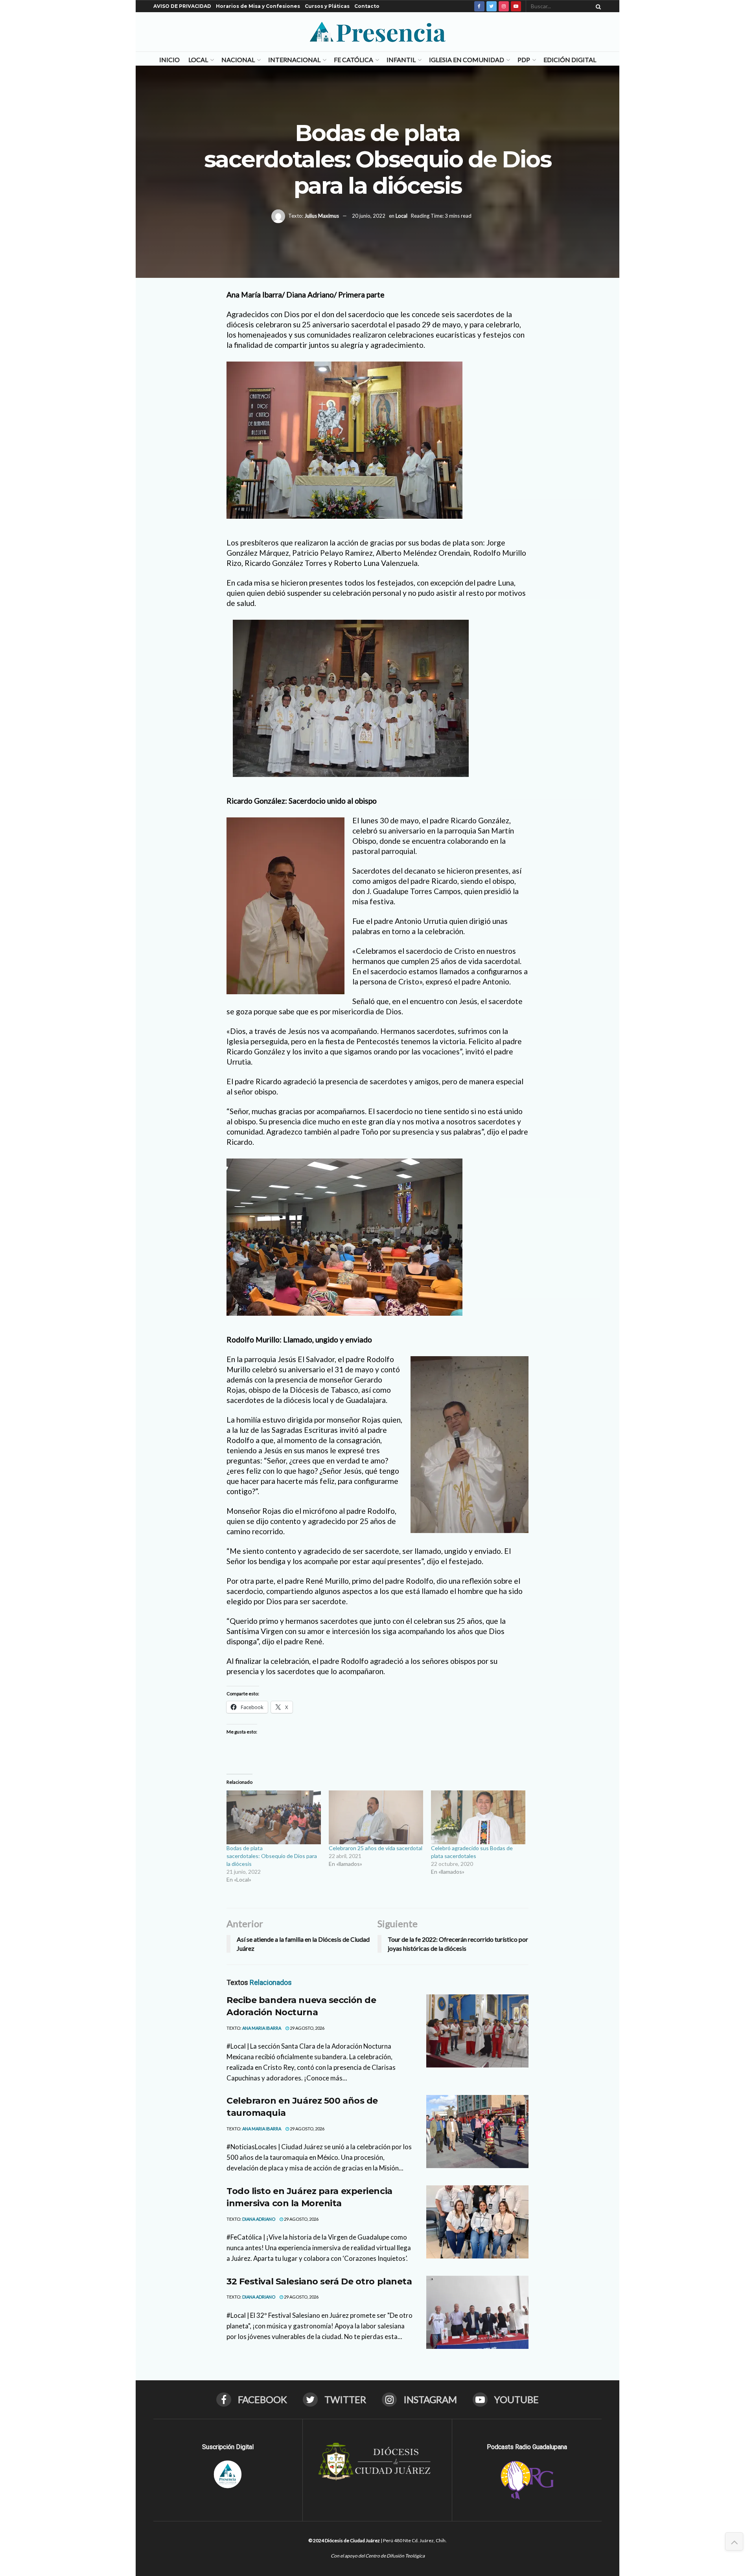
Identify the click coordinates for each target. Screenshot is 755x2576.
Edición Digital (570, 60)
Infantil (401, 60)
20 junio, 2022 (369, 215)
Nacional (238, 60)
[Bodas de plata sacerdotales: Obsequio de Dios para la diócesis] (274, 1817)
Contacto (367, 6)
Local (198, 60)
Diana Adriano (259, 2219)
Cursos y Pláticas (327, 6)
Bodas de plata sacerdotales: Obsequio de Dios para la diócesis (272, 1856)
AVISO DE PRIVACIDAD (182, 6)
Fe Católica (354, 60)
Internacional (294, 60)
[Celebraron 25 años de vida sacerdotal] (376, 1817)
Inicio (169, 60)
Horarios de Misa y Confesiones (258, 6)
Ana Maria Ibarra (262, 2028)
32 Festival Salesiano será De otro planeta (319, 2281)
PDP (524, 60)
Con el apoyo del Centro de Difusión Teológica (378, 2556)
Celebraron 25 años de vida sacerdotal (376, 1848)
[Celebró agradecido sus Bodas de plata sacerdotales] (478, 1817)
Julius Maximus (322, 215)
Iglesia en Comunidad (467, 60)
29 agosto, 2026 (307, 2028)
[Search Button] (597, 6)
